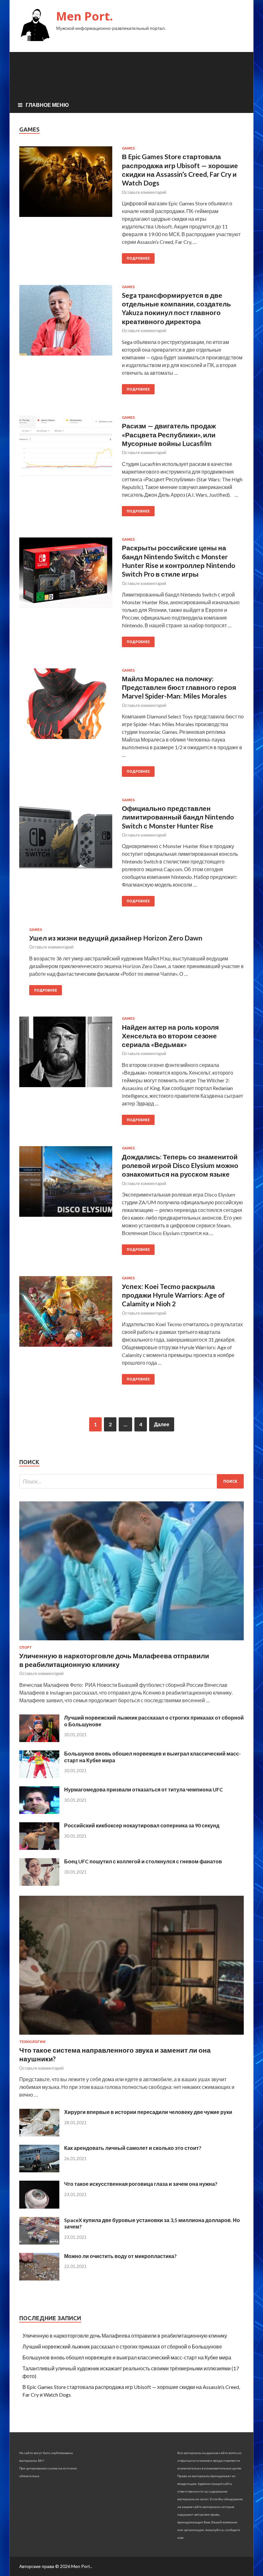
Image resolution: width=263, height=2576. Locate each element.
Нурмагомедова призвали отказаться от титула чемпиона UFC (144, 1789)
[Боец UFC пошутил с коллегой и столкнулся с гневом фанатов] (39, 1884)
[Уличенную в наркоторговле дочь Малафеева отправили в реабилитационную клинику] (131, 1641)
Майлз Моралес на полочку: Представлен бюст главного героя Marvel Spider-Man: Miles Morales (179, 687)
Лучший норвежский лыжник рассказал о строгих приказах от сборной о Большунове (122, 2346)
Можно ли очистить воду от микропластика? (120, 2256)
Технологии (32, 2042)
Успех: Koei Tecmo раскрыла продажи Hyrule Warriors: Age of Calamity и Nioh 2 (173, 1295)
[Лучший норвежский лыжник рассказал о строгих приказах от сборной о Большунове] (39, 1740)
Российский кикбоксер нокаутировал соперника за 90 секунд (142, 1825)
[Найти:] (131, 1481)
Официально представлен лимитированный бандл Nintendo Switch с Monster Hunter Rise (178, 817)
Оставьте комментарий (144, 192)
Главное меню (47, 105)
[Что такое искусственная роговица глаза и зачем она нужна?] (39, 2207)
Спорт (25, 1647)
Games (128, 148)
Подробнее (138, 258)
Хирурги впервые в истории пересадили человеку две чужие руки (148, 2112)
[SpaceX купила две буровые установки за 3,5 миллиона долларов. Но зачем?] (39, 2242)
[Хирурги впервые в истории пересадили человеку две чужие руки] (39, 2134)
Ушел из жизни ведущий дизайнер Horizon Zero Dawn (116, 938)
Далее (162, 1424)
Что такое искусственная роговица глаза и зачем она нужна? (141, 2184)
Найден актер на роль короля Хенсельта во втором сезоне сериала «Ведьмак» (170, 1036)
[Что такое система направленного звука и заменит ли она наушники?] (131, 2036)
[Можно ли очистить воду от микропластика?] (39, 2278)
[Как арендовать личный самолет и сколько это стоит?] (39, 2170)
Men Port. (85, 16)
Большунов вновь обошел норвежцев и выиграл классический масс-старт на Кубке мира (127, 2357)
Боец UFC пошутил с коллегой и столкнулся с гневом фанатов (143, 1861)
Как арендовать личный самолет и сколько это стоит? (133, 2148)
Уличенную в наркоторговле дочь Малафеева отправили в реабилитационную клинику (125, 2336)
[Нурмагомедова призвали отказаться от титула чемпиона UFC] (39, 1812)
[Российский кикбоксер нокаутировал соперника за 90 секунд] (39, 1848)
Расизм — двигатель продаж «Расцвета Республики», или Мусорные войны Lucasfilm (169, 434)
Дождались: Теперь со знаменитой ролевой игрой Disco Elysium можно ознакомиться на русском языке (180, 1165)
